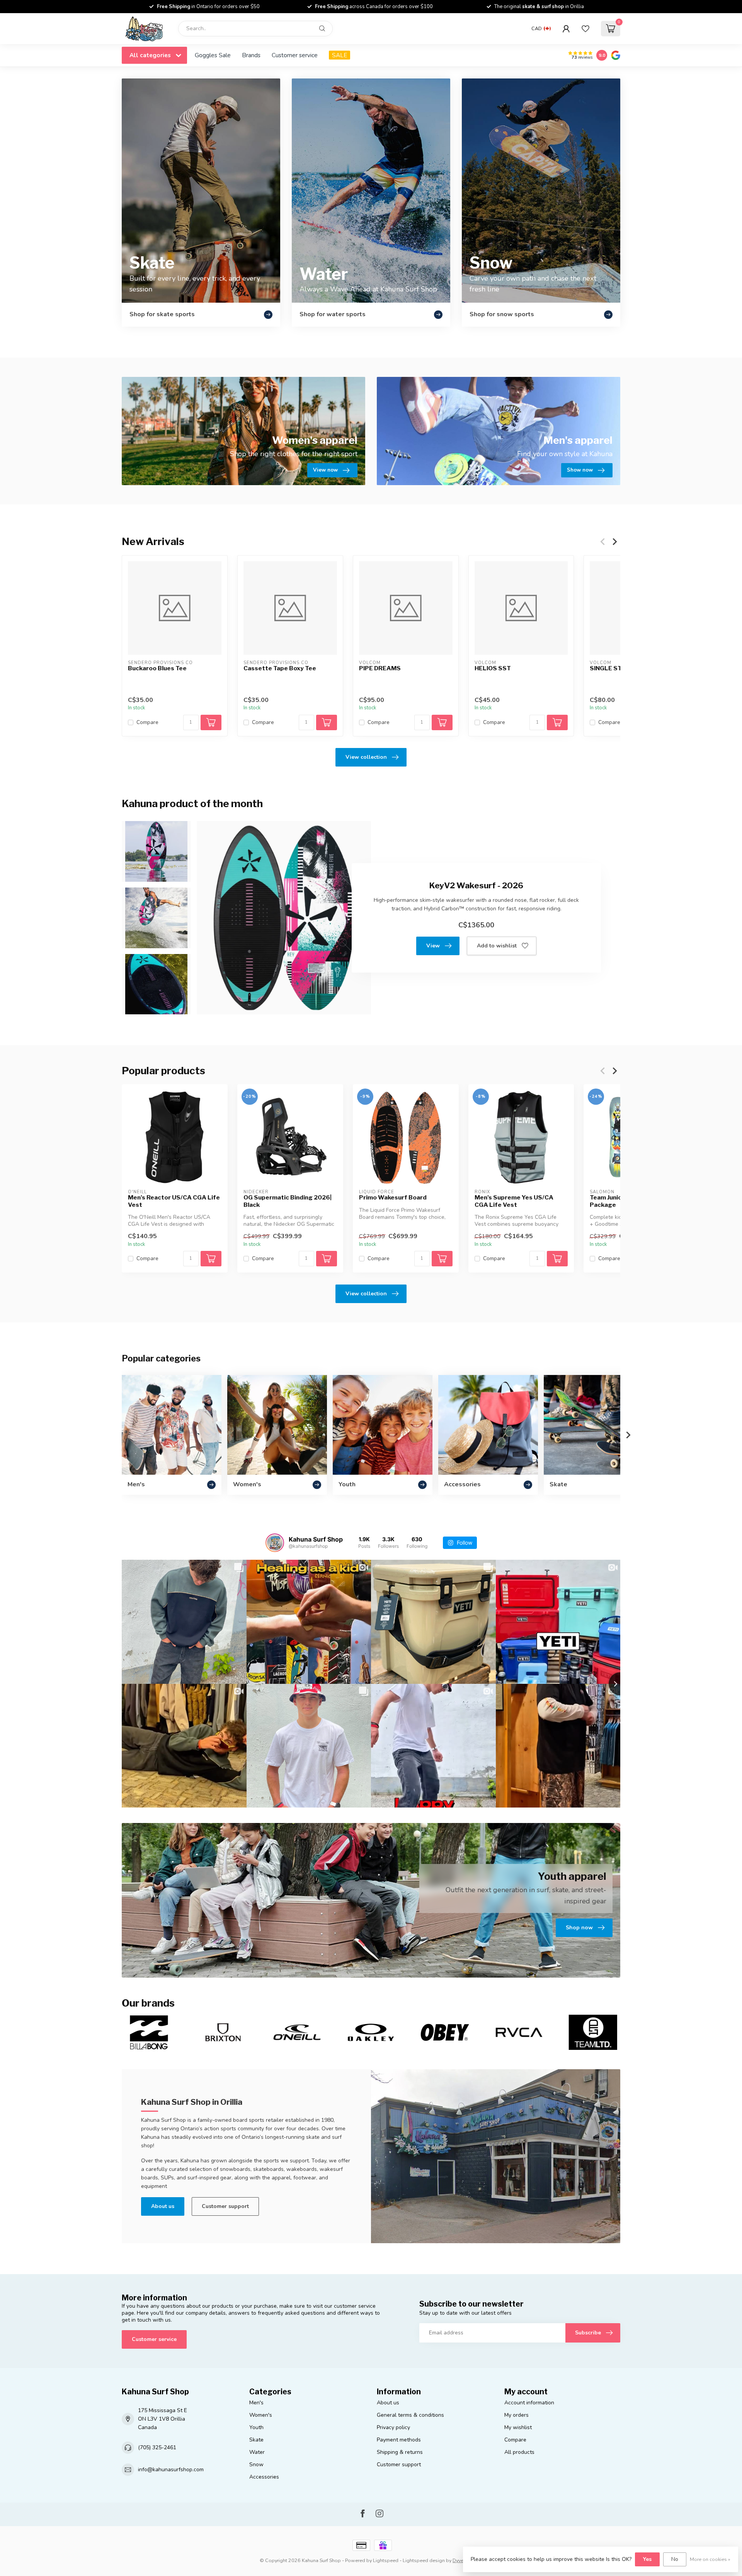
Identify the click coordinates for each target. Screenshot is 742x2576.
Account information (529, 2403)
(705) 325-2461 (157, 2447)
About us (163, 2206)
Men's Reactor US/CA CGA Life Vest (174, 1201)
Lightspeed (386, 2560)
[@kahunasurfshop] (275, 1543)
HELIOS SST (493, 668)
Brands (251, 55)
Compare (147, 722)
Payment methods (399, 2440)
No (675, 2559)
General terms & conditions (410, 2415)
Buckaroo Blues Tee (157, 668)
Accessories (264, 2477)
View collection (366, 757)
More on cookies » (710, 2559)
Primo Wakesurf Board (393, 1198)
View (433, 946)
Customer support (225, 2206)
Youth (256, 2427)
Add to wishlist (497, 946)
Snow (256, 2464)
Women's (261, 2415)
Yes (647, 2559)
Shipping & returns (400, 2452)
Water (257, 2452)
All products (519, 2452)
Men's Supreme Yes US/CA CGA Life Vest (514, 1201)
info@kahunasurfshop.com (171, 2470)
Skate (256, 2440)
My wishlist (518, 2427)
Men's (256, 2403)
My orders (517, 2415)
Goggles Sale (213, 55)
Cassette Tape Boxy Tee (280, 668)
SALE (340, 55)
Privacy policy (393, 2427)
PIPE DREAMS (380, 668)
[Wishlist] (585, 29)
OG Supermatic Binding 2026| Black (288, 1201)
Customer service (295, 55)
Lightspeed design (424, 2560)
